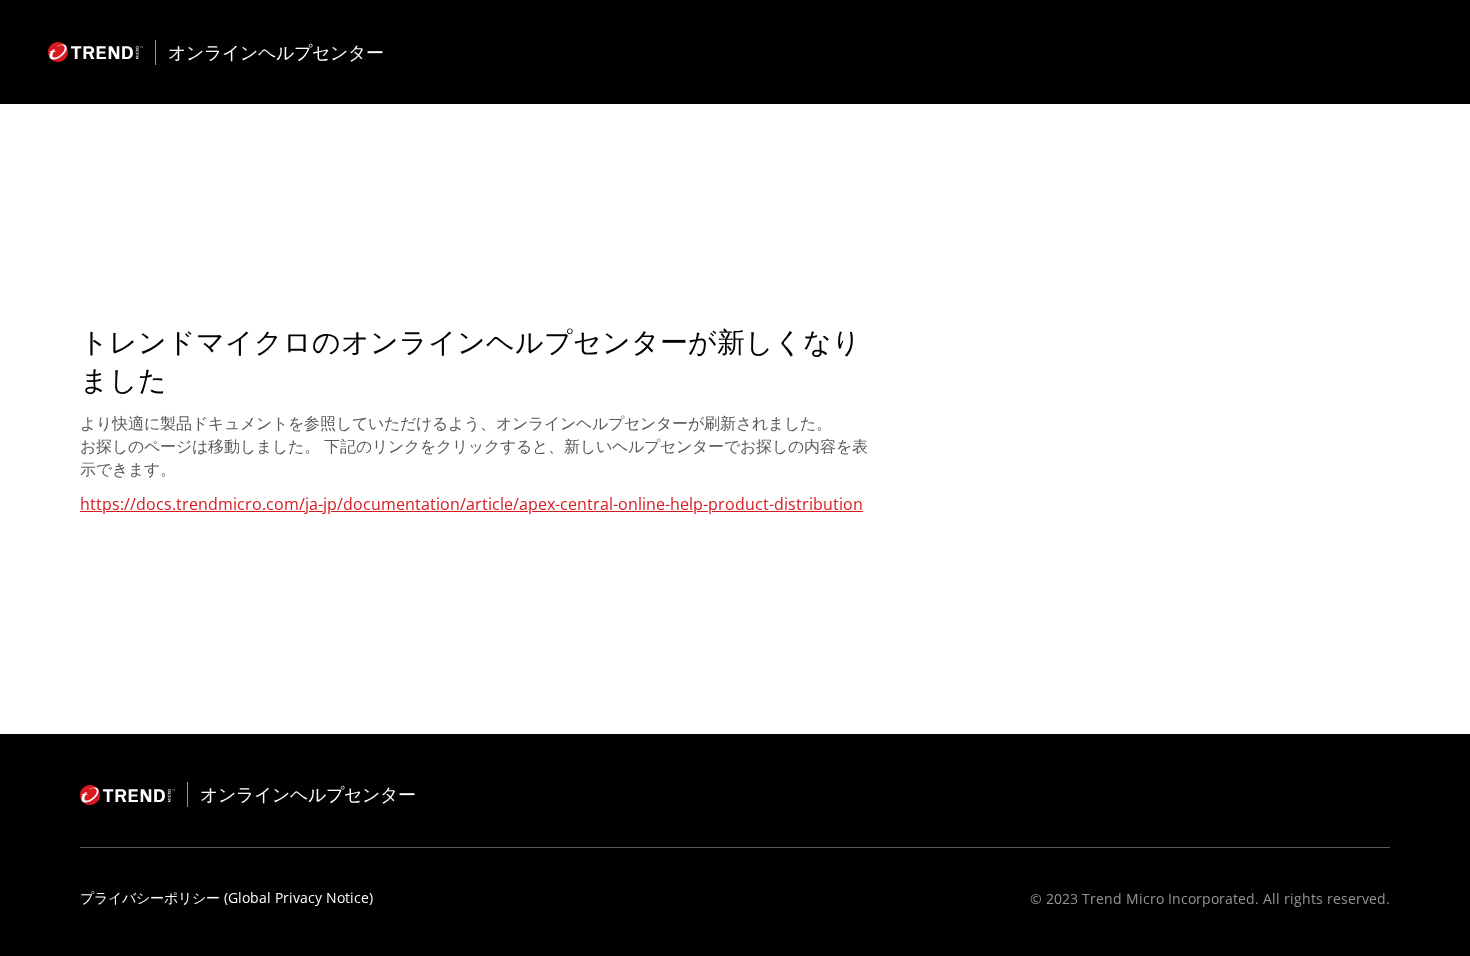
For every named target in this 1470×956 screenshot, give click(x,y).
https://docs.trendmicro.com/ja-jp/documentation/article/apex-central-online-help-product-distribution (471, 504)
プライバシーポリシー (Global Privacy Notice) (226, 897)
